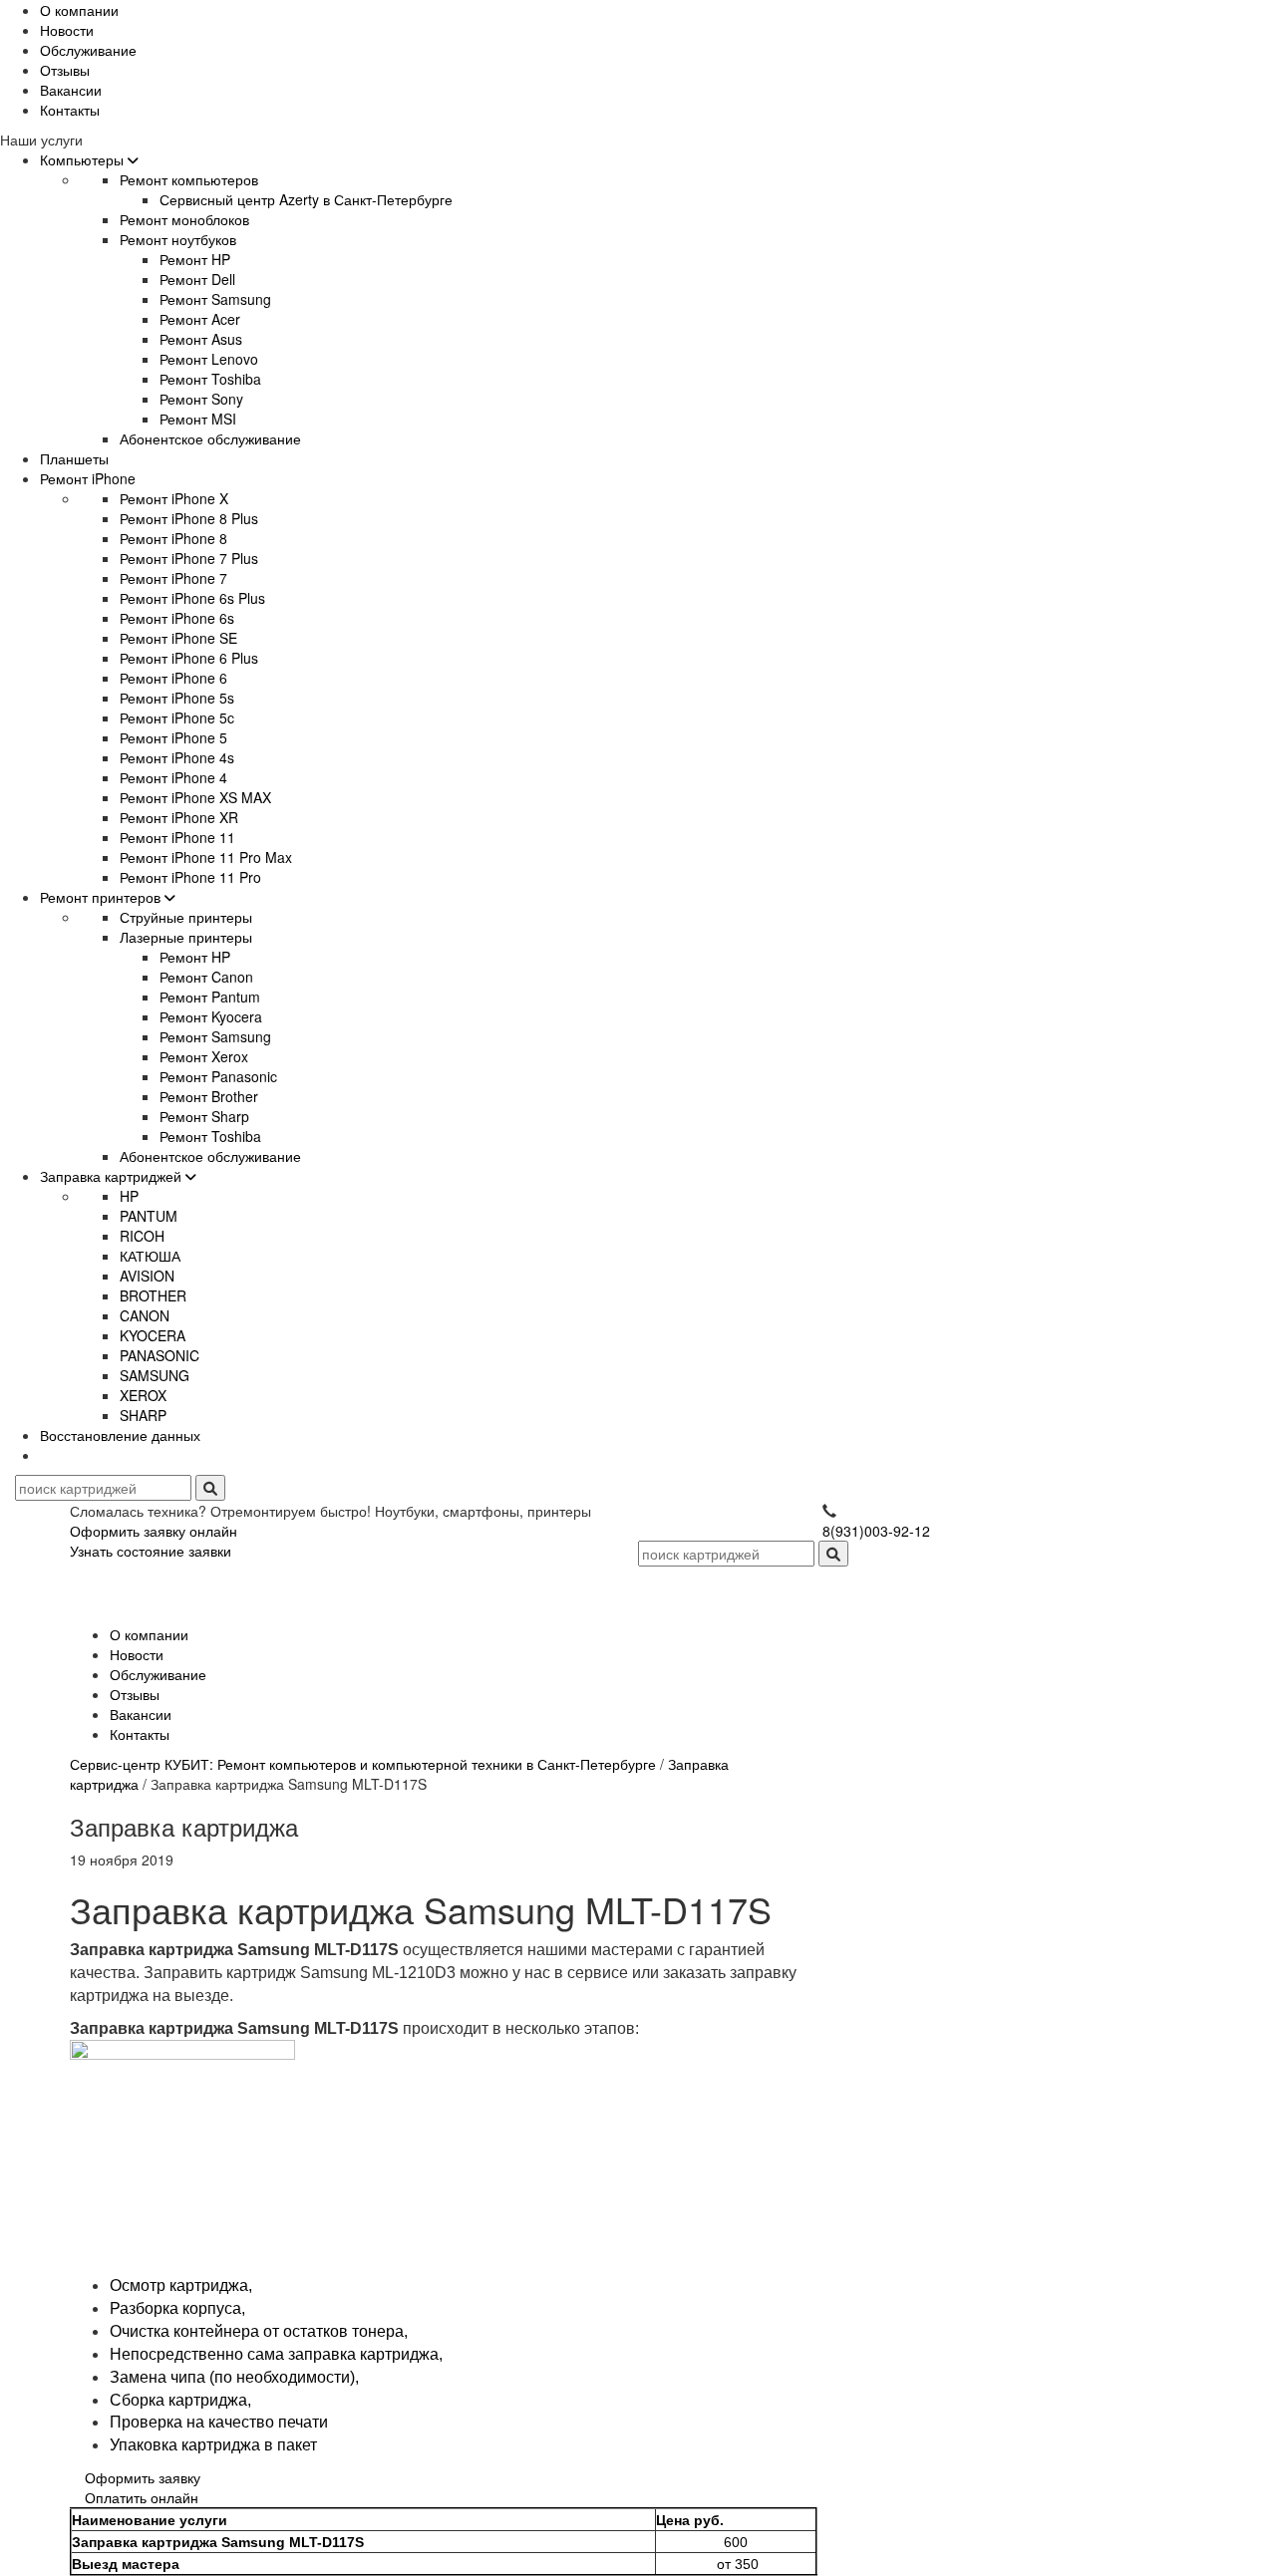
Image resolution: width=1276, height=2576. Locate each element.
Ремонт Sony (201, 399)
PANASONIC (159, 1355)
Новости (67, 30)
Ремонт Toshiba (210, 379)
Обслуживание (88, 50)
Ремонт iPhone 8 (173, 538)
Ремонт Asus (201, 339)
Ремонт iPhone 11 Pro (190, 877)
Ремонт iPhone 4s (177, 757)
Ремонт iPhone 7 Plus (189, 558)
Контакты (70, 110)
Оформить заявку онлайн (154, 1531)
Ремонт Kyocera (211, 1016)
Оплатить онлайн (142, 2497)
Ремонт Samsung (215, 299)
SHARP (143, 1415)
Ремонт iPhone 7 (173, 578)
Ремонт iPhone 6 (173, 678)
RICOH (142, 1236)
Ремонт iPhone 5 (173, 737)
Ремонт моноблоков (184, 219)
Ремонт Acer (200, 319)
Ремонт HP (195, 259)
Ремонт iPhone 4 (173, 777)
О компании (79, 10)
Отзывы (65, 70)
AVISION (147, 1276)
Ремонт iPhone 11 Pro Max (206, 857)
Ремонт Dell (197, 279)
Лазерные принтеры (186, 937)
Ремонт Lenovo (209, 359)
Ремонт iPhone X (174, 498)
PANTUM (149, 1216)
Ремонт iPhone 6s (177, 618)
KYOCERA (153, 1335)
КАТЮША (150, 1256)
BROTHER (153, 1295)
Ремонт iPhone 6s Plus (192, 598)
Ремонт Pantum (210, 997)
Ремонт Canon (206, 977)
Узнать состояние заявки (151, 1551)
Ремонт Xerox (204, 1056)
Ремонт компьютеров (189, 179)
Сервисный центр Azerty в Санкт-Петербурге (306, 199)
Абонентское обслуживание (210, 438)
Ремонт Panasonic (218, 1076)
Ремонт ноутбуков (178, 239)
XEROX (143, 1395)
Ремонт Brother (209, 1096)
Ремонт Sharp (204, 1116)
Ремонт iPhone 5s (177, 698)
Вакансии (71, 90)
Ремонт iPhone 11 (177, 837)
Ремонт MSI (198, 419)
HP (129, 1196)
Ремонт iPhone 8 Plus (189, 518)
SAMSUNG (155, 1375)
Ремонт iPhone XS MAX (195, 797)
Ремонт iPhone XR (179, 817)
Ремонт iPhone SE (178, 638)
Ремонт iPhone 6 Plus (189, 658)
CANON (145, 1315)
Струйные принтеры (186, 917)
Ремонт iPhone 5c (177, 717)
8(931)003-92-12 (876, 1531)
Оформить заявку (143, 2477)
